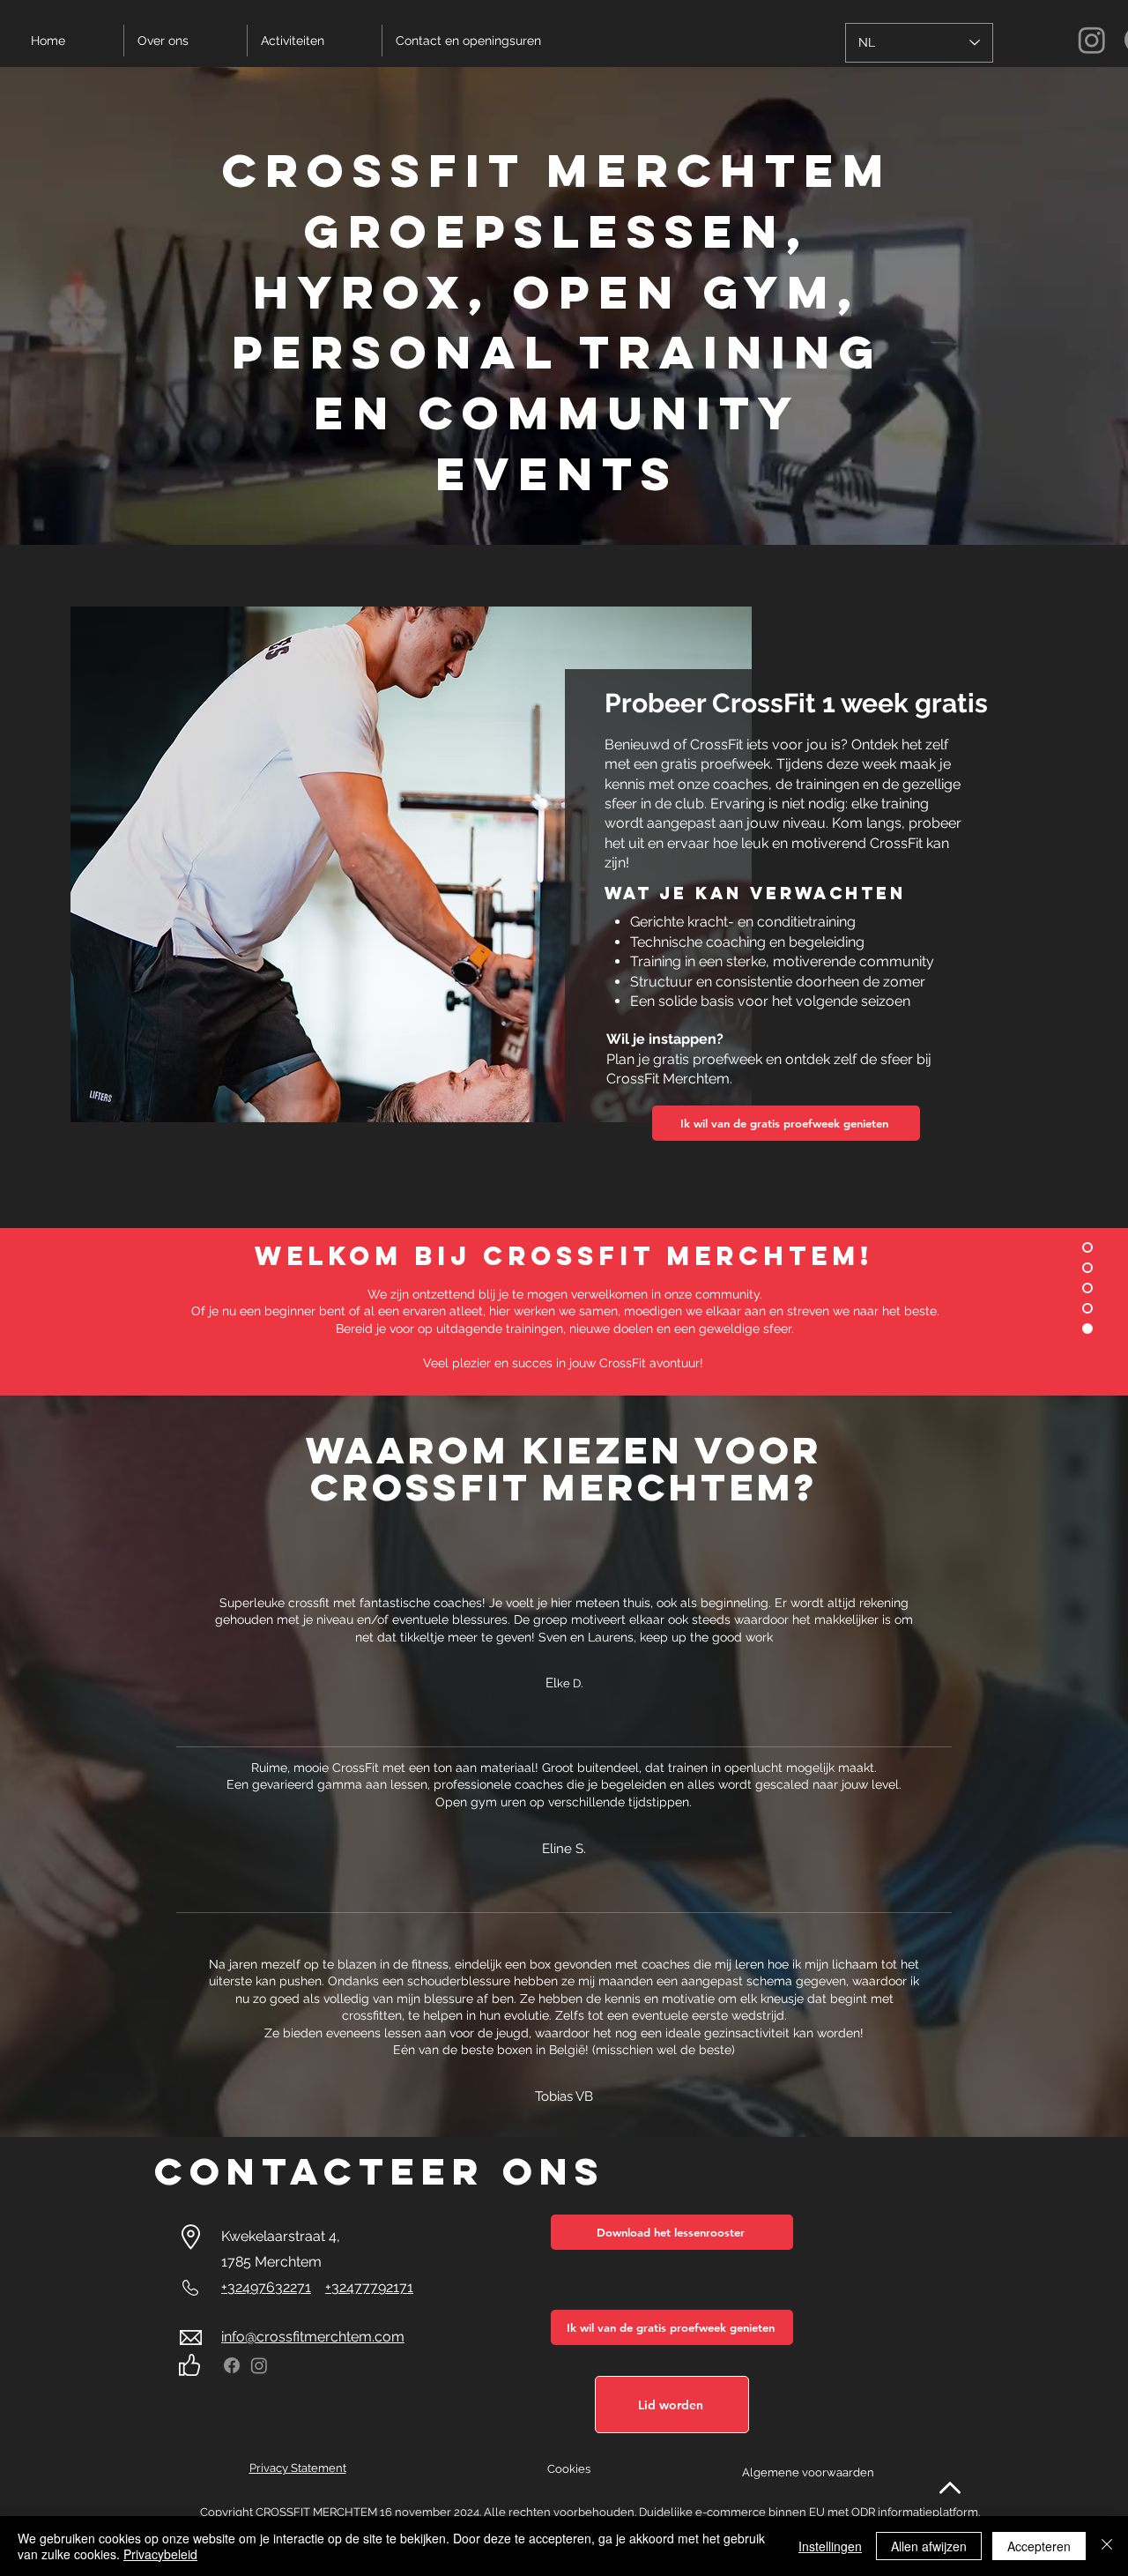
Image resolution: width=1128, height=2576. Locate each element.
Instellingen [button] (830, 2546)
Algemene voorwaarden (808, 2472)
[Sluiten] (1107, 2546)
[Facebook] (232, 2365)
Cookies (569, 2469)
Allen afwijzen (929, 2546)
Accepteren (1039, 2546)
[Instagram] (259, 2365)
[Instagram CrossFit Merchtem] (1092, 40)
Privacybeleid (160, 2554)
